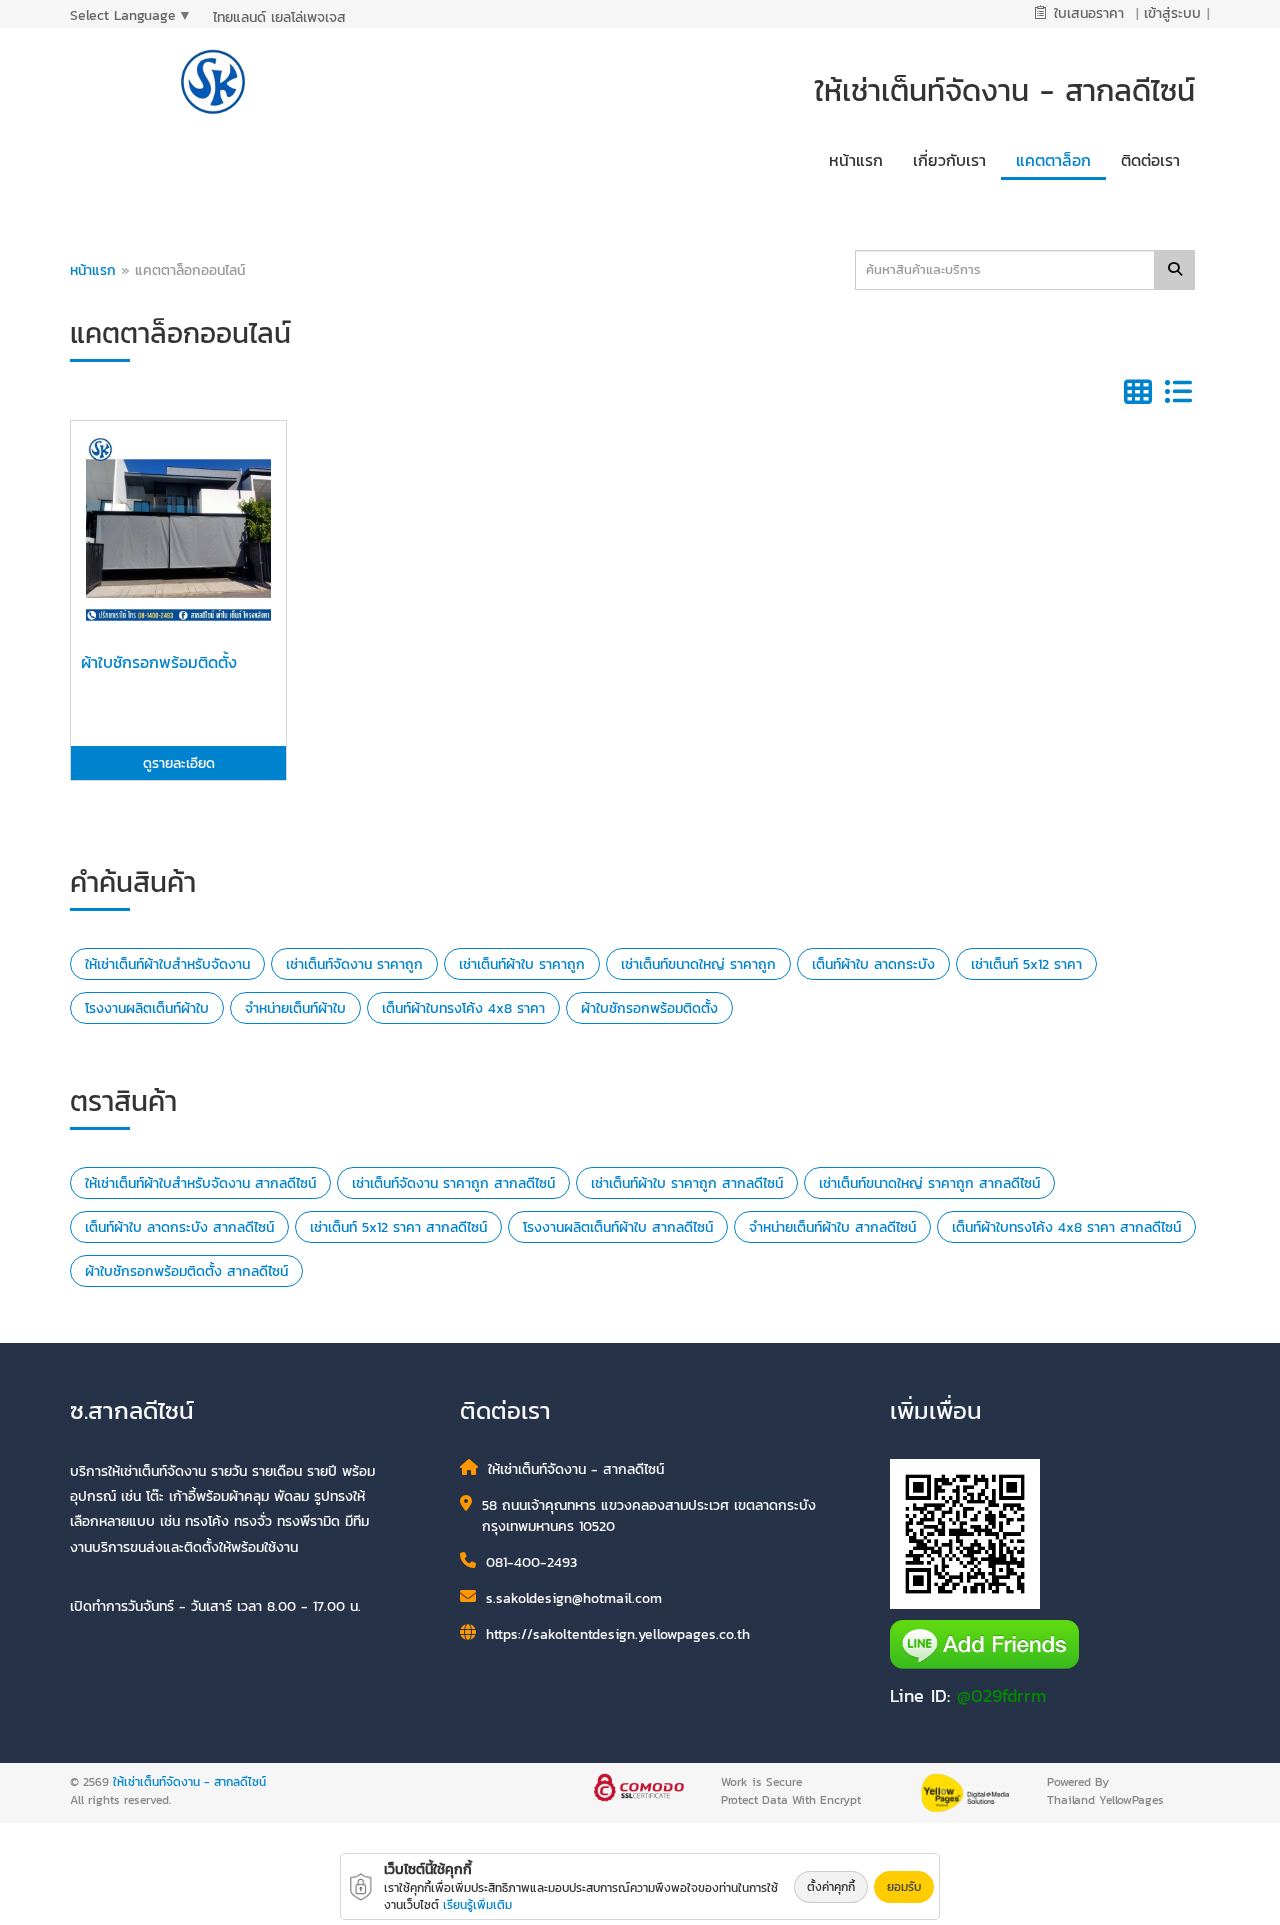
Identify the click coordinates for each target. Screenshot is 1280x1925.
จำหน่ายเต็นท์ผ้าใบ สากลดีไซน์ (832, 1227)
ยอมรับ (904, 1887)
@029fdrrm (1001, 1695)
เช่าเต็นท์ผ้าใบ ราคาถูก (522, 964)
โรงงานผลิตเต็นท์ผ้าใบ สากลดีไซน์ (618, 1227)
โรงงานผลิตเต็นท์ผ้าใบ (147, 1008)
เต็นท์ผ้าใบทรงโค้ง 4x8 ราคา (463, 1008)
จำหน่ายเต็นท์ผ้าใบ (295, 1008)
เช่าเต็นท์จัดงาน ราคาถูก (354, 964)
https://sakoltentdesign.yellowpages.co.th (618, 1634)
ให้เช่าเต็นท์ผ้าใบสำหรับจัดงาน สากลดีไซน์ (200, 1183)
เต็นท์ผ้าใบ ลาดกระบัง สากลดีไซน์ (179, 1227)
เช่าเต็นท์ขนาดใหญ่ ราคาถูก (698, 964)
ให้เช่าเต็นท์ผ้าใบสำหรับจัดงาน (167, 964)
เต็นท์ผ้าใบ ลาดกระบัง (873, 964)
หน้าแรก (93, 270)
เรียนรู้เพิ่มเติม (477, 1905)
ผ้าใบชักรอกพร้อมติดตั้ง (649, 1008)
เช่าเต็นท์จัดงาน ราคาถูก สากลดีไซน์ (453, 1183)
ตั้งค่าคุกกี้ (831, 1887)
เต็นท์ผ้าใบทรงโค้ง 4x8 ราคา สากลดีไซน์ (1066, 1227)
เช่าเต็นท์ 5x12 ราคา (1026, 964)
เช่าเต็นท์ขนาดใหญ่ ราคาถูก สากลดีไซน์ (929, 1183)
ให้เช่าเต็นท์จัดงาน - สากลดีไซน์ (189, 1782)
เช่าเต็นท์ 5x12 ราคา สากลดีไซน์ (398, 1227)
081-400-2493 (531, 1562)
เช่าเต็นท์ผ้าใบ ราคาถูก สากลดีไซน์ (687, 1183)
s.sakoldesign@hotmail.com (574, 1598)
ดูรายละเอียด (179, 763)
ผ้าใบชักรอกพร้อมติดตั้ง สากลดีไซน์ (186, 1271)
